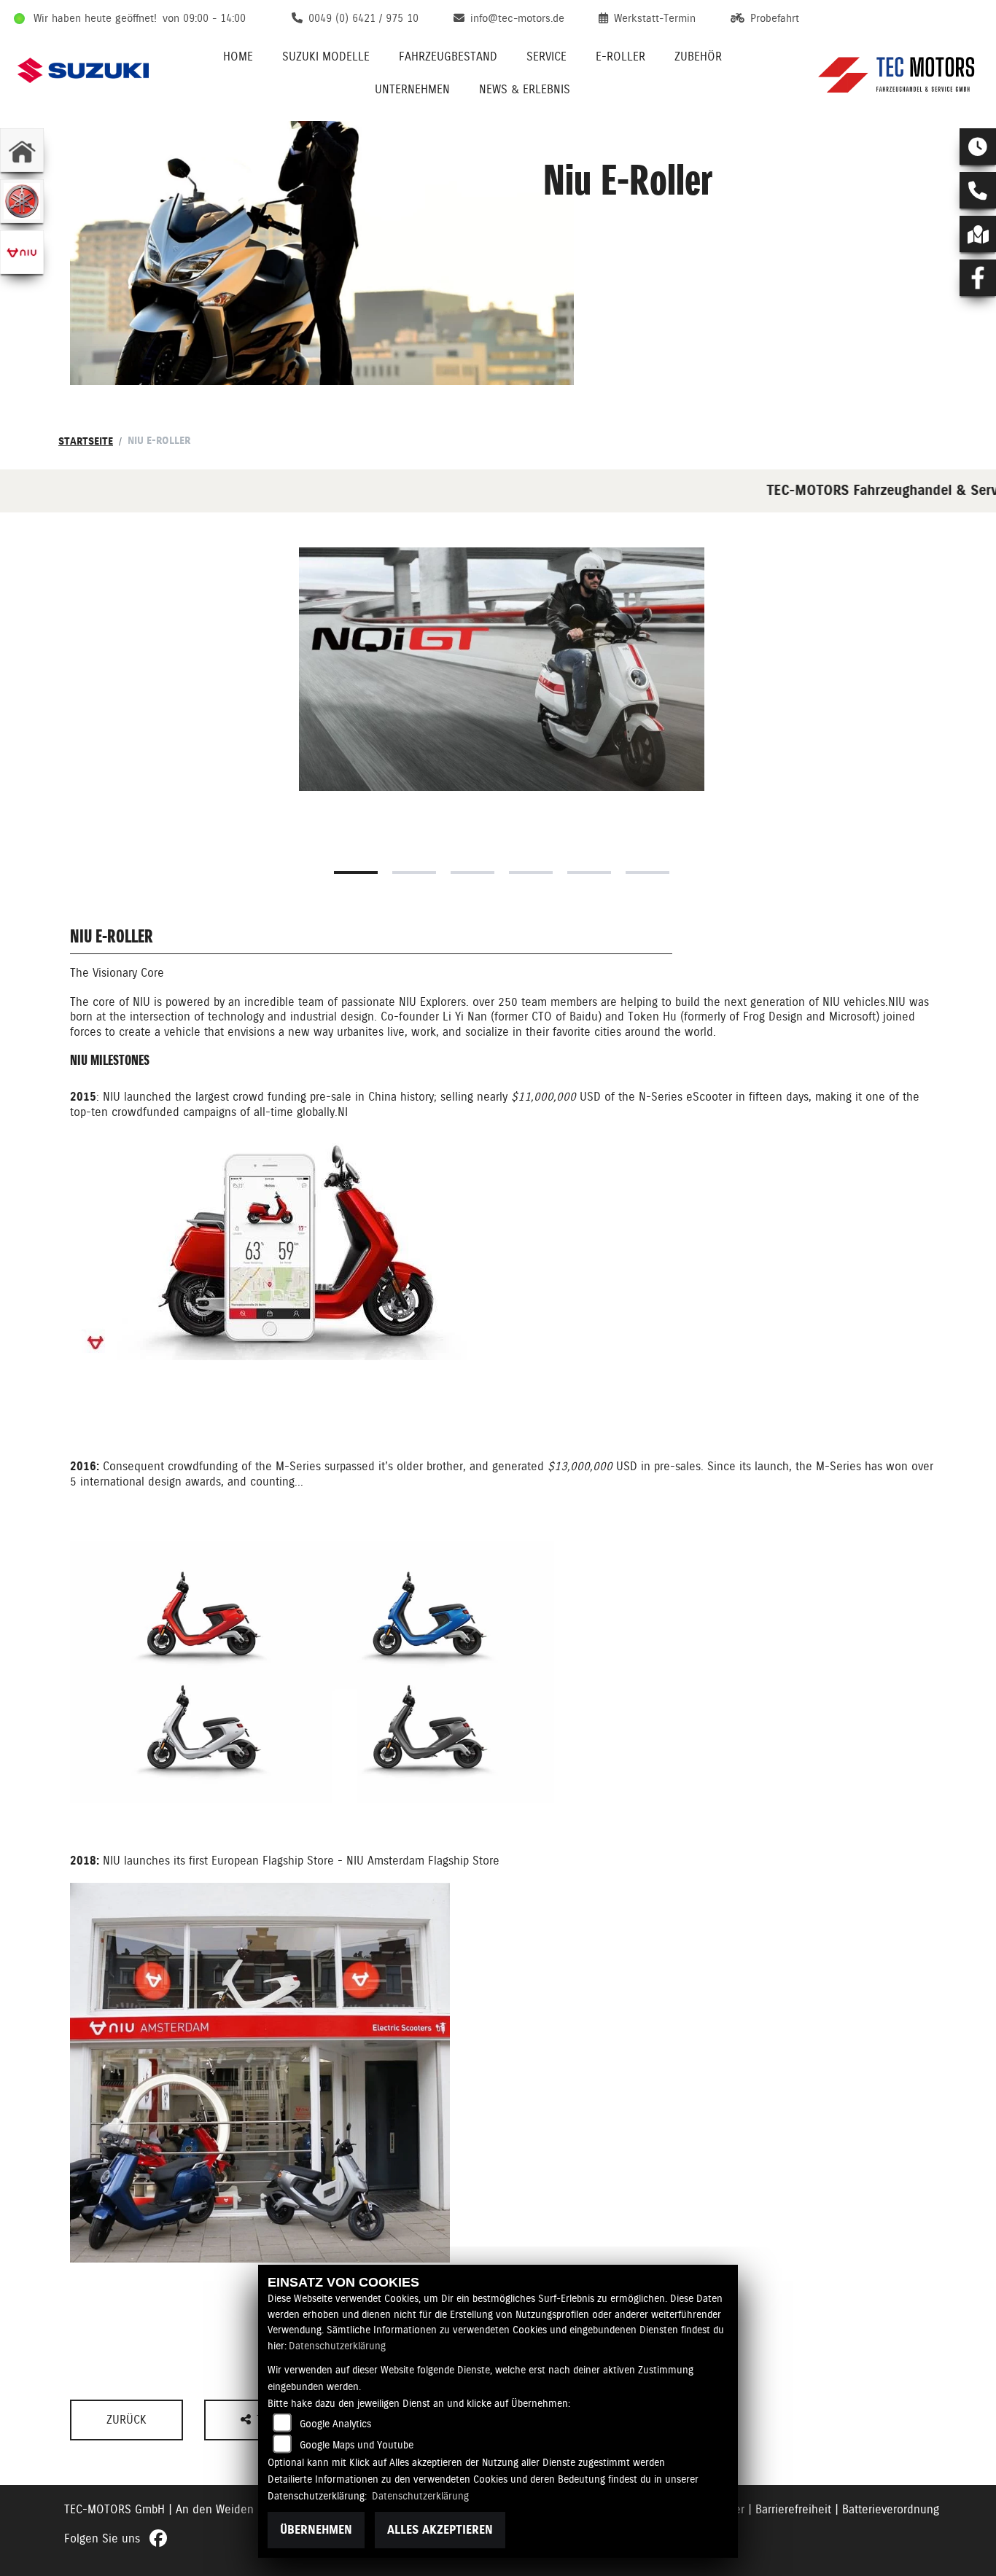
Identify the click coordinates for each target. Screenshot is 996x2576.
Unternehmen (412, 89)
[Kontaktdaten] (978, 190)
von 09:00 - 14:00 (204, 18)
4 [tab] (531, 873)
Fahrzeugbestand (448, 56)
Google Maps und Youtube (357, 2445)
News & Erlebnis (525, 89)
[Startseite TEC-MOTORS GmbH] (898, 70)
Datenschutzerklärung (337, 2346)
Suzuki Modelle (326, 56)
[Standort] (978, 234)
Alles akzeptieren (440, 2530)
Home (238, 56)
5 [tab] (589, 873)
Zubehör (698, 56)
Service (546, 56)
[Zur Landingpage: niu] (22, 252)
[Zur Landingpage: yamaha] (22, 201)
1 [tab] (356, 873)
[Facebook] (978, 278)
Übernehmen (316, 2530)
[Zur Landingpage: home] (22, 150)
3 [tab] (472, 873)
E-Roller (620, 56)
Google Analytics (335, 2424)
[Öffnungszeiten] (978, 147)
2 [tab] (414, 873)
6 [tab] (647, 873)
